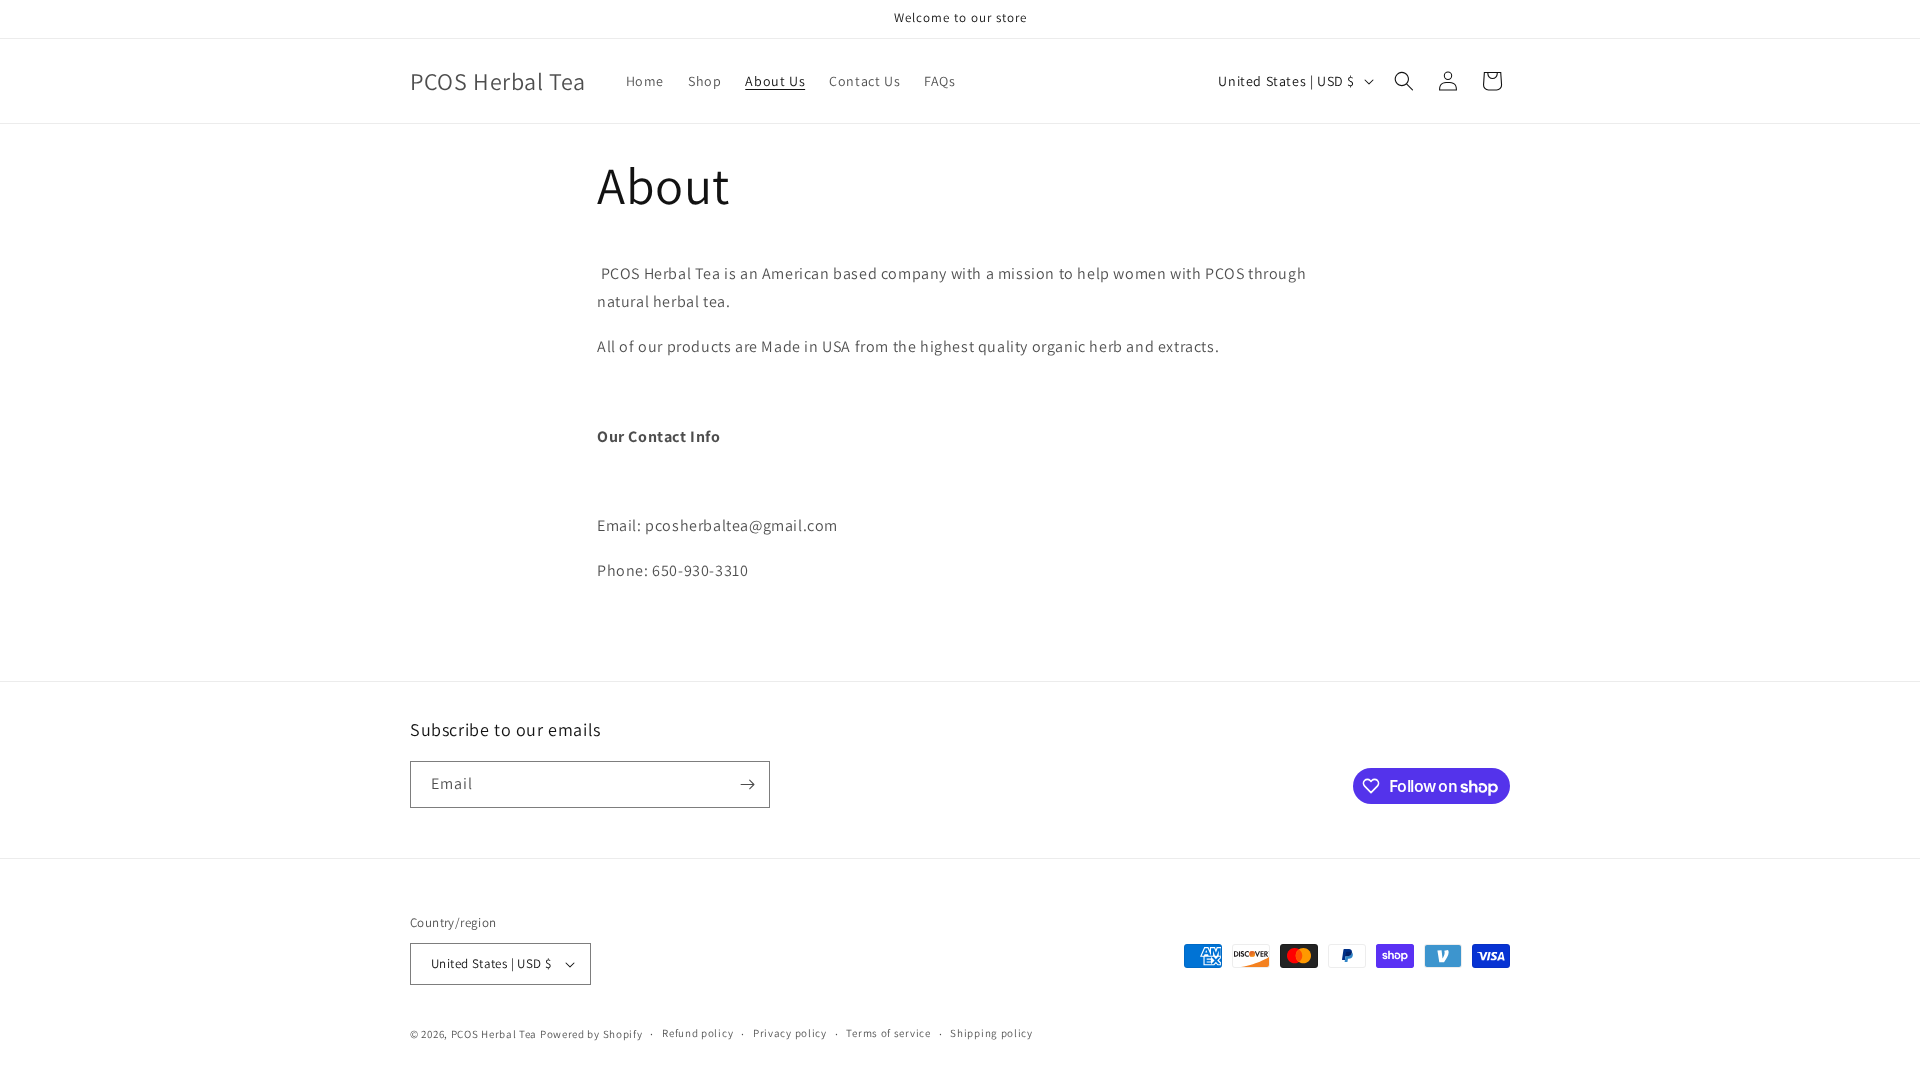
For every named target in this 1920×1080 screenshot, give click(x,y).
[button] (1404, 81)
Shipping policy (991, 1033)
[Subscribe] (747, 784)
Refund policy (697, 1033)
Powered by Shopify (591, 1034)
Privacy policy (790, 1033)
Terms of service (888, 1033)
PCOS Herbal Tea (494, 1034)
